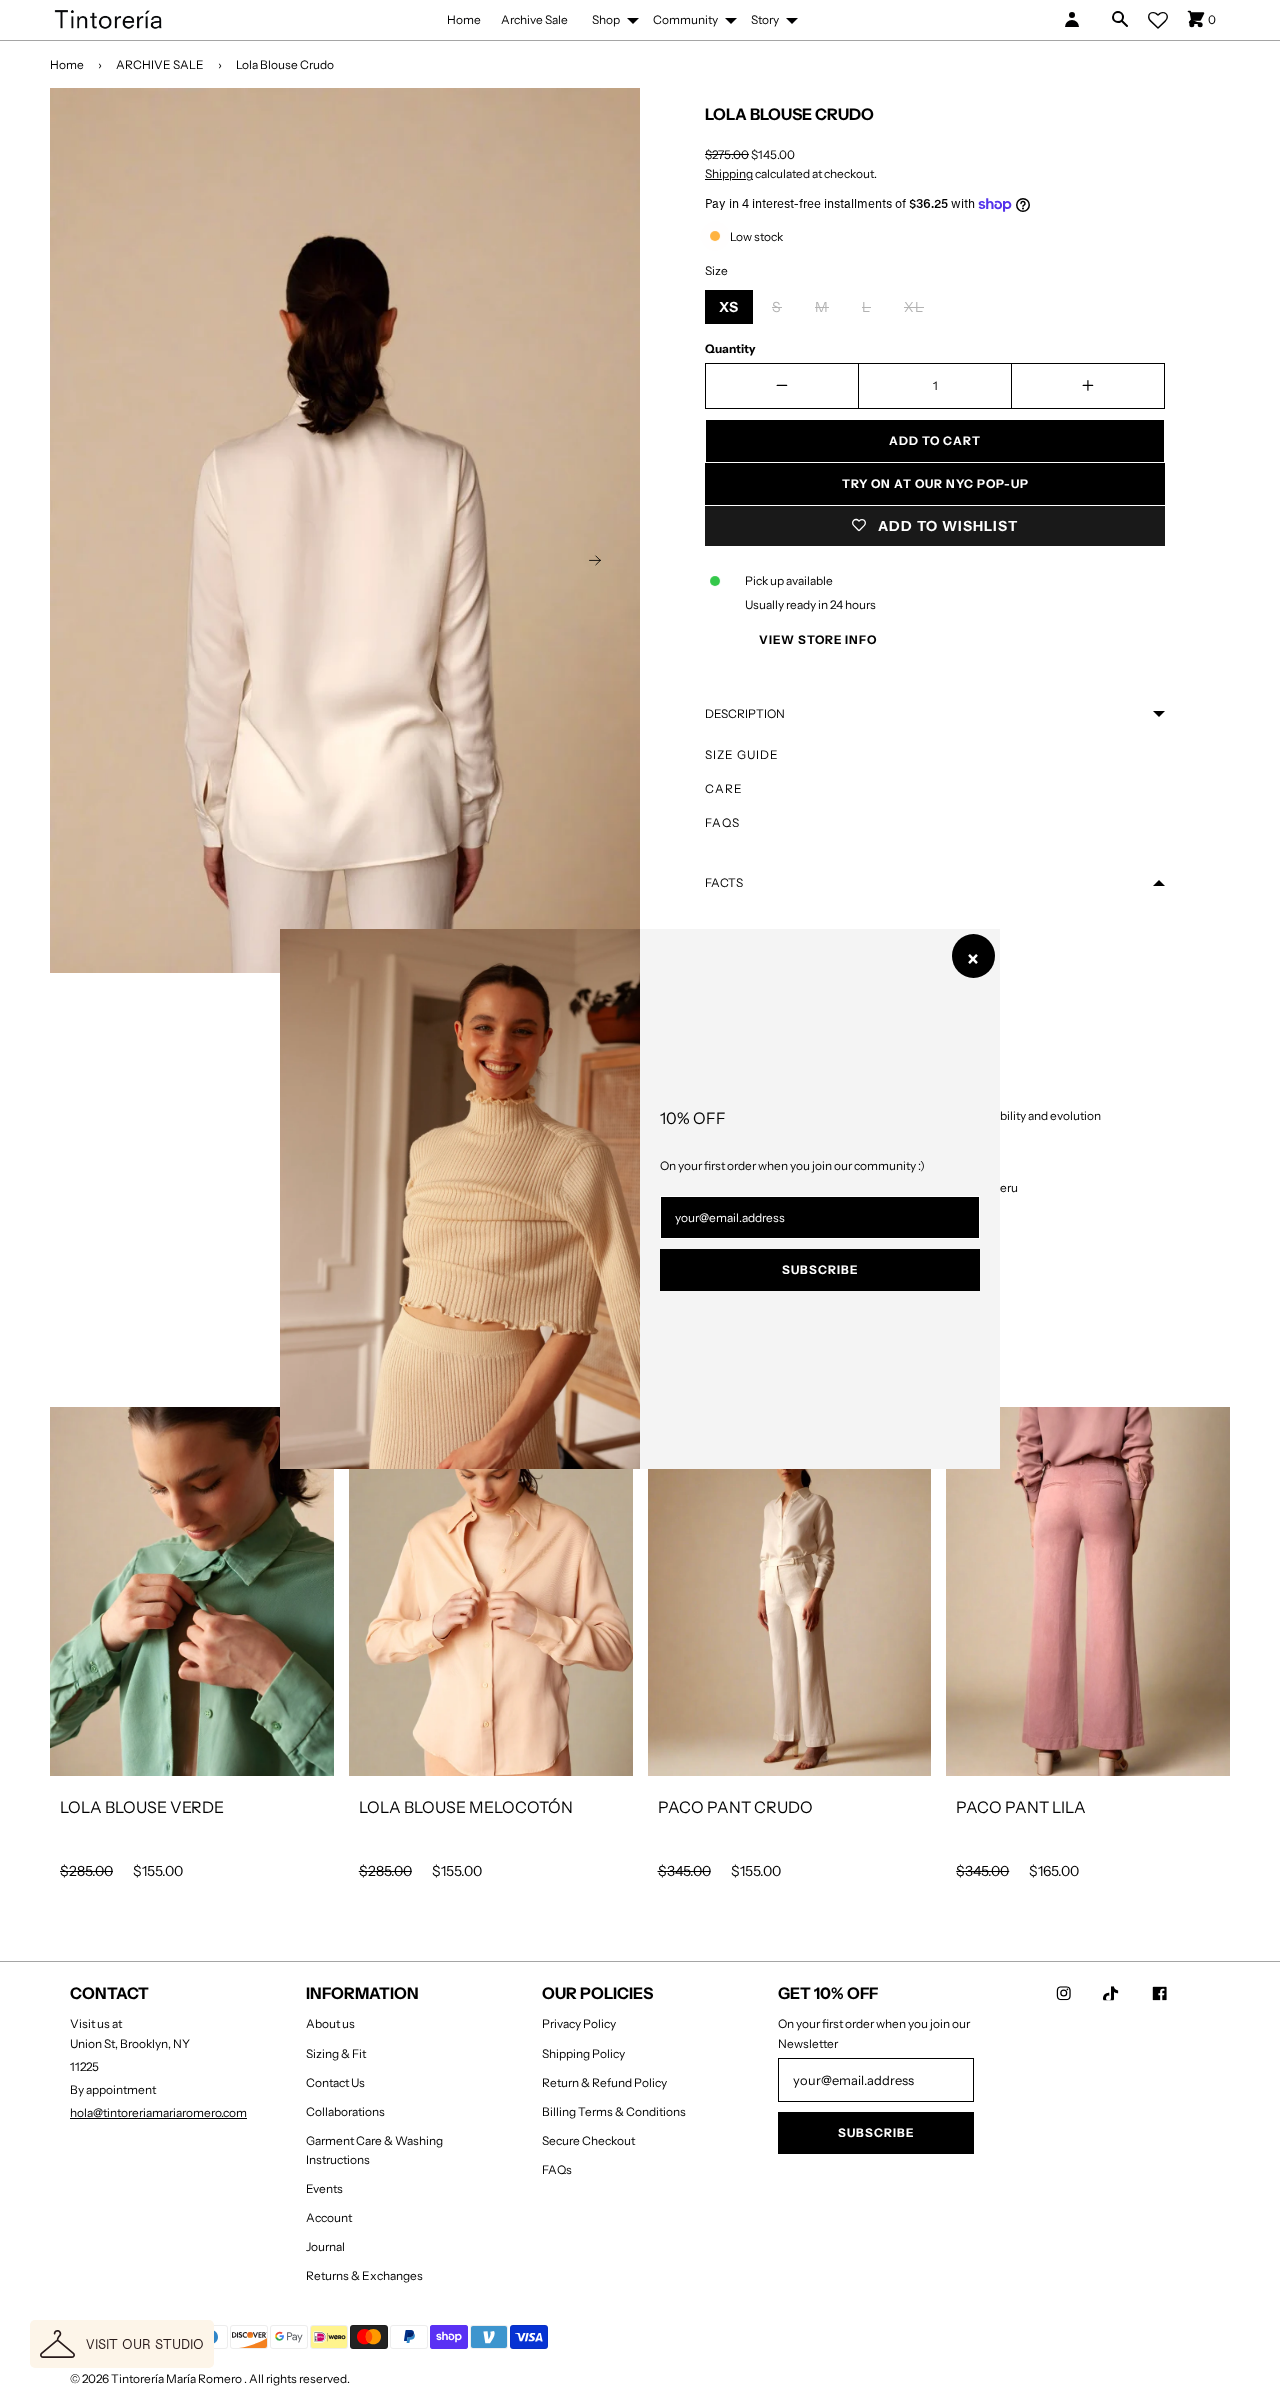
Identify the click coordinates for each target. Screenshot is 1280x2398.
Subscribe (820, 1269)
